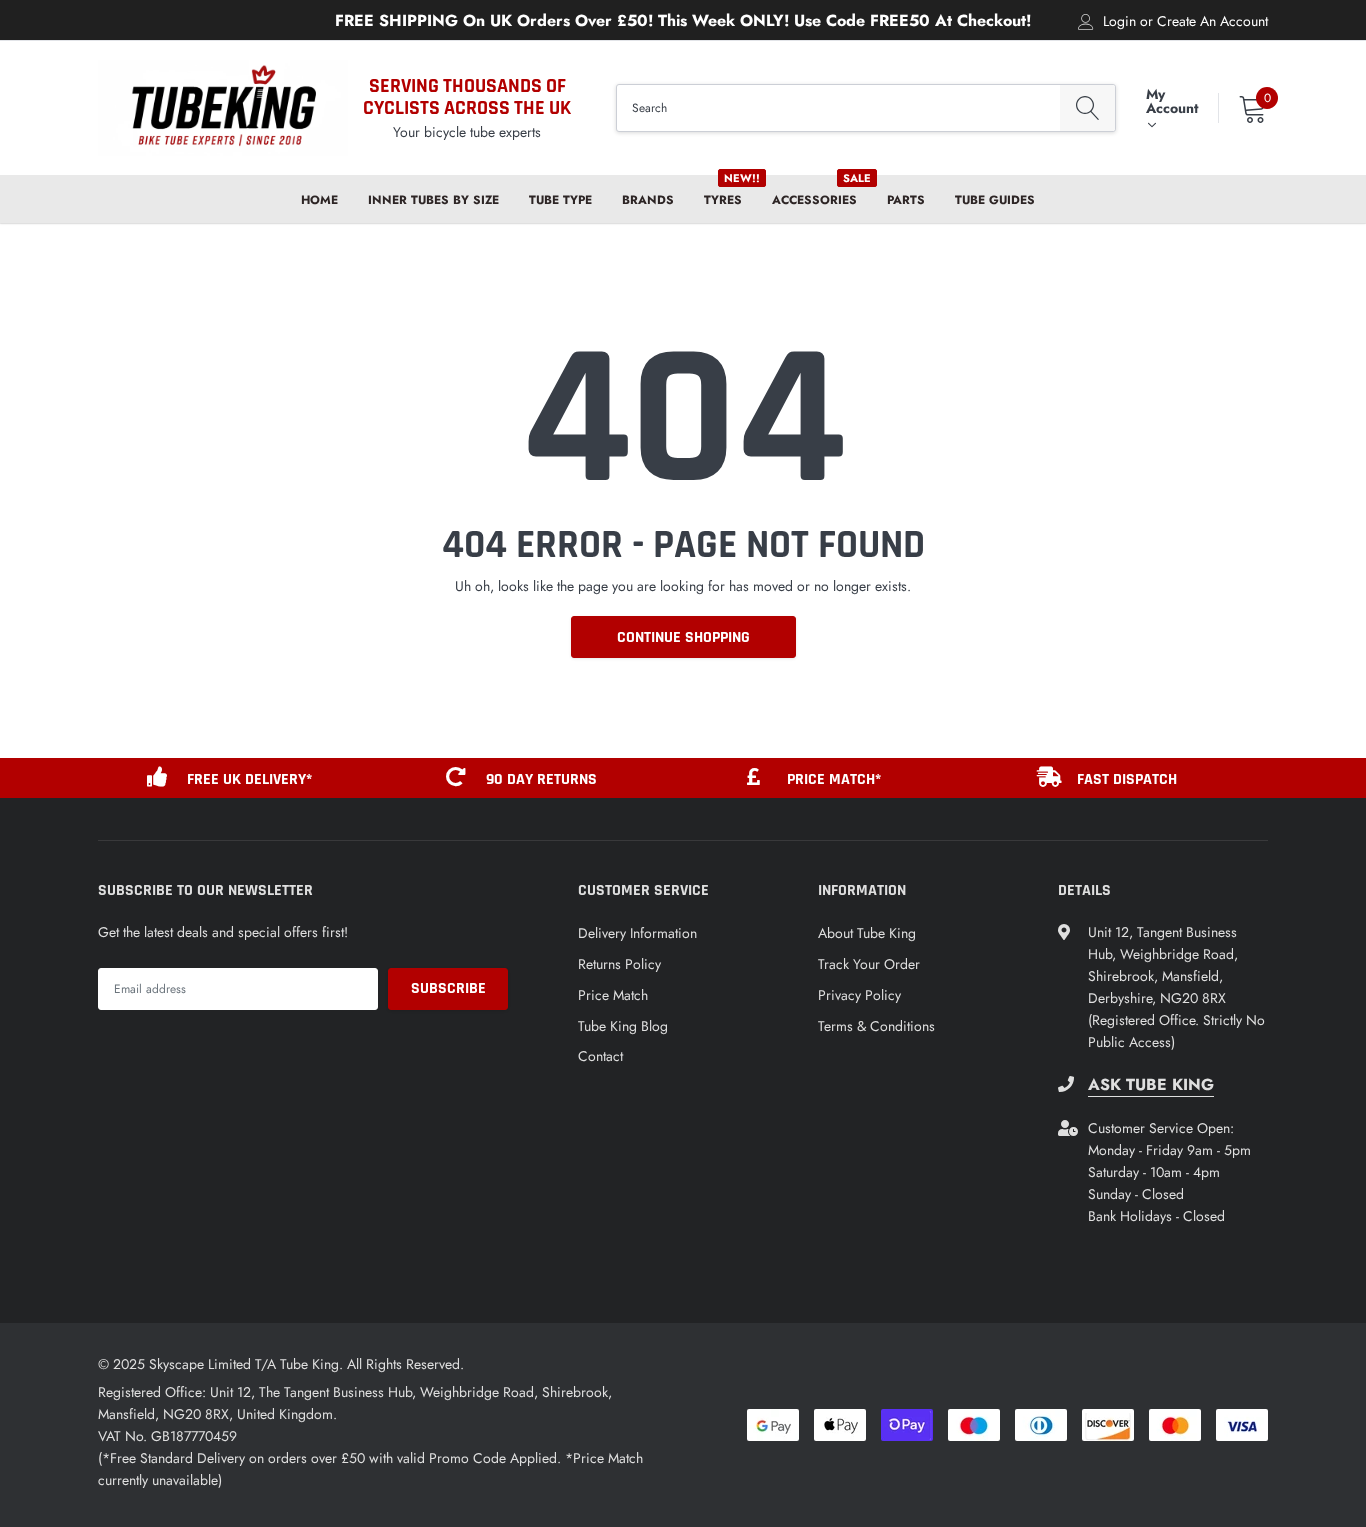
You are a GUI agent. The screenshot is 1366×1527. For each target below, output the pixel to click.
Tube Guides (995, 200)
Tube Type (560, 200)
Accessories (814, 200)
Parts (906, 200)
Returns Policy (619, 964)
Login (1119, 21)
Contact (600, 1056)
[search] (1087, 108)
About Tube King (867, 933)
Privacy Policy (859, 995)
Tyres (723, 200)
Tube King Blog (623, 1026)
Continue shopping (683, 637)
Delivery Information (637, 933)
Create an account (1212, 21)
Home (319, 200)
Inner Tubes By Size (433, 200)
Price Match (613, 995)
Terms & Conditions (876, 1026)
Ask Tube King (1151, 1085)
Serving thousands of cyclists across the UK (467, 97)
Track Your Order (869, 964)
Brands (648, 200)
